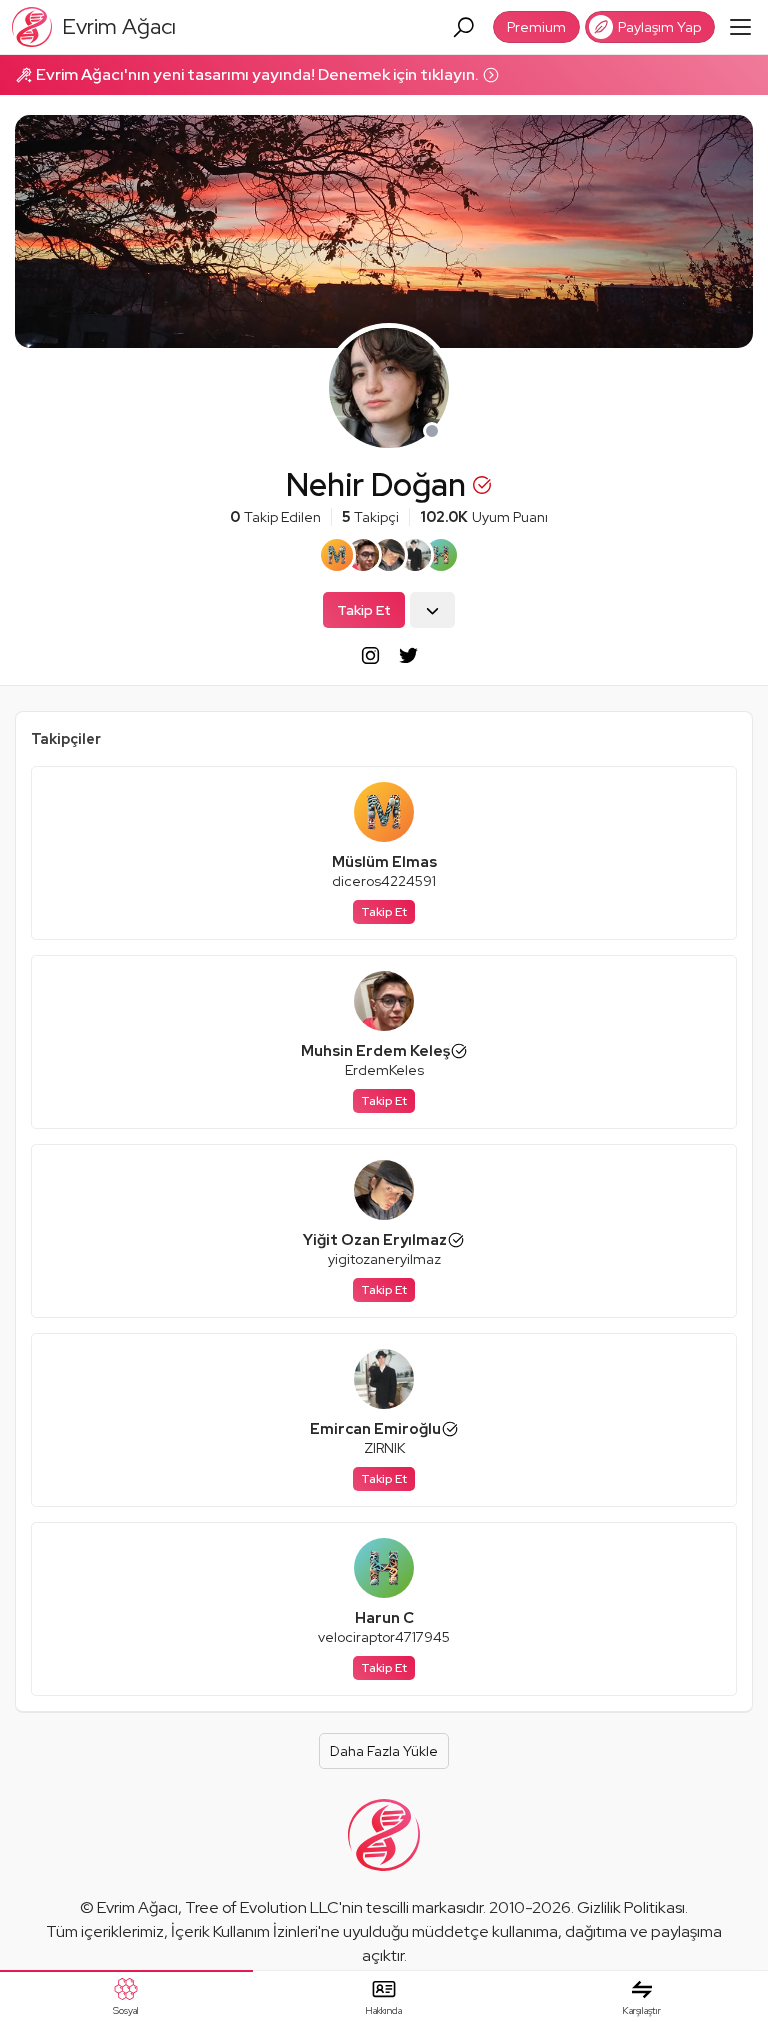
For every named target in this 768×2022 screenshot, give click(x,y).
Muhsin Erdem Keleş (375, 1051)
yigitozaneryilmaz (384, 1259)
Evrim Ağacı (137, 1907)
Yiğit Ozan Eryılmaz (375, 1240)
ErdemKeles (384, 1070)
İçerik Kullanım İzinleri (244, 1931)
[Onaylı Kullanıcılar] (459, 1051)
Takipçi (370, 517)
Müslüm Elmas (384, 862)
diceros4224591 (384, 881)
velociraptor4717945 (384, 1637)
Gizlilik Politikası (631, 1907)
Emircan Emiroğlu (375, 1429)
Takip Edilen (275, 517)
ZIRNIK (384, 1448)
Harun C (384, 1618)
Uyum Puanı (484, 517)
